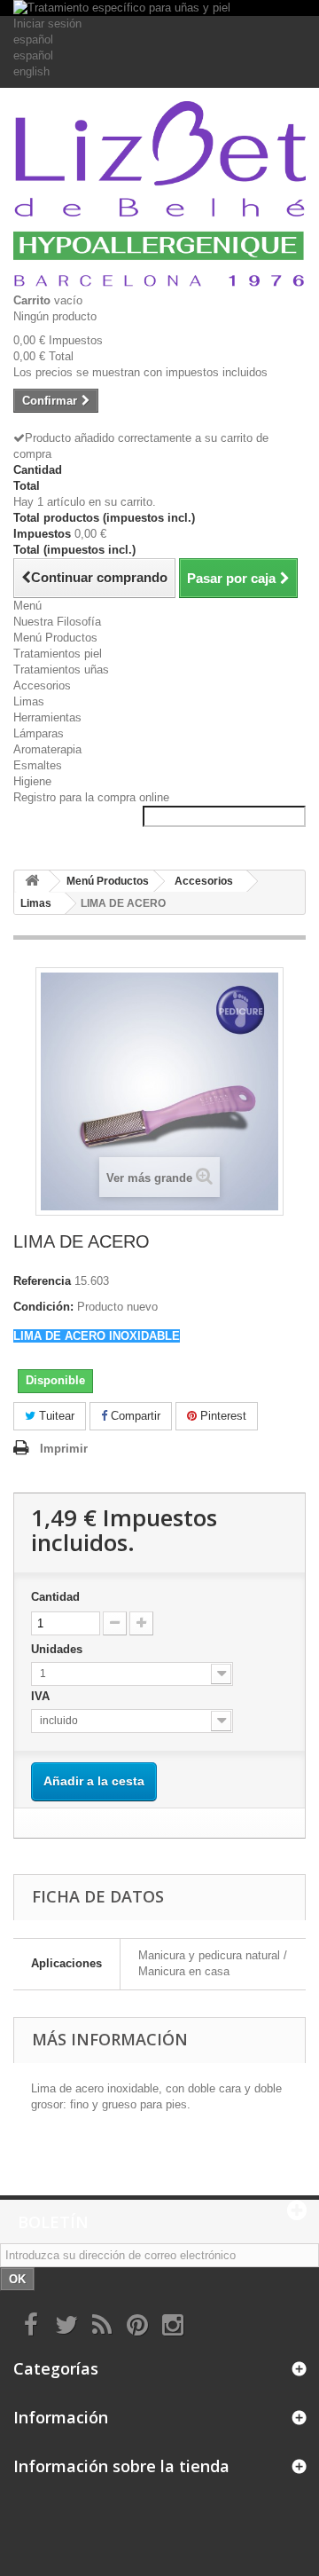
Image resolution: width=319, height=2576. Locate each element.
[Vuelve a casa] (32, 882)
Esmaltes (38, 765)
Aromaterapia (47, 749)
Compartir (134, 1416)
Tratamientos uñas (61, 670)
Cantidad (55, 1597)
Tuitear (55, 1416)
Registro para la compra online (91, 797)
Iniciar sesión (47, 24)
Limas (29, 701)
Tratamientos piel (58, 654)
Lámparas (39, 733)
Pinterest (222, 1416)
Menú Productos (55, 638)
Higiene (32, 781)
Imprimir (64, 1449)
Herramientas (47, 717)
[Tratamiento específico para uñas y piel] (159, 8)
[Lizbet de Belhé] (159, 197)
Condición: (43, 1307)
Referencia (42, 1281)
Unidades (58, 1649)
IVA (44, 1696)
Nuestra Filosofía (57, 622)
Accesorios (42, 685)
